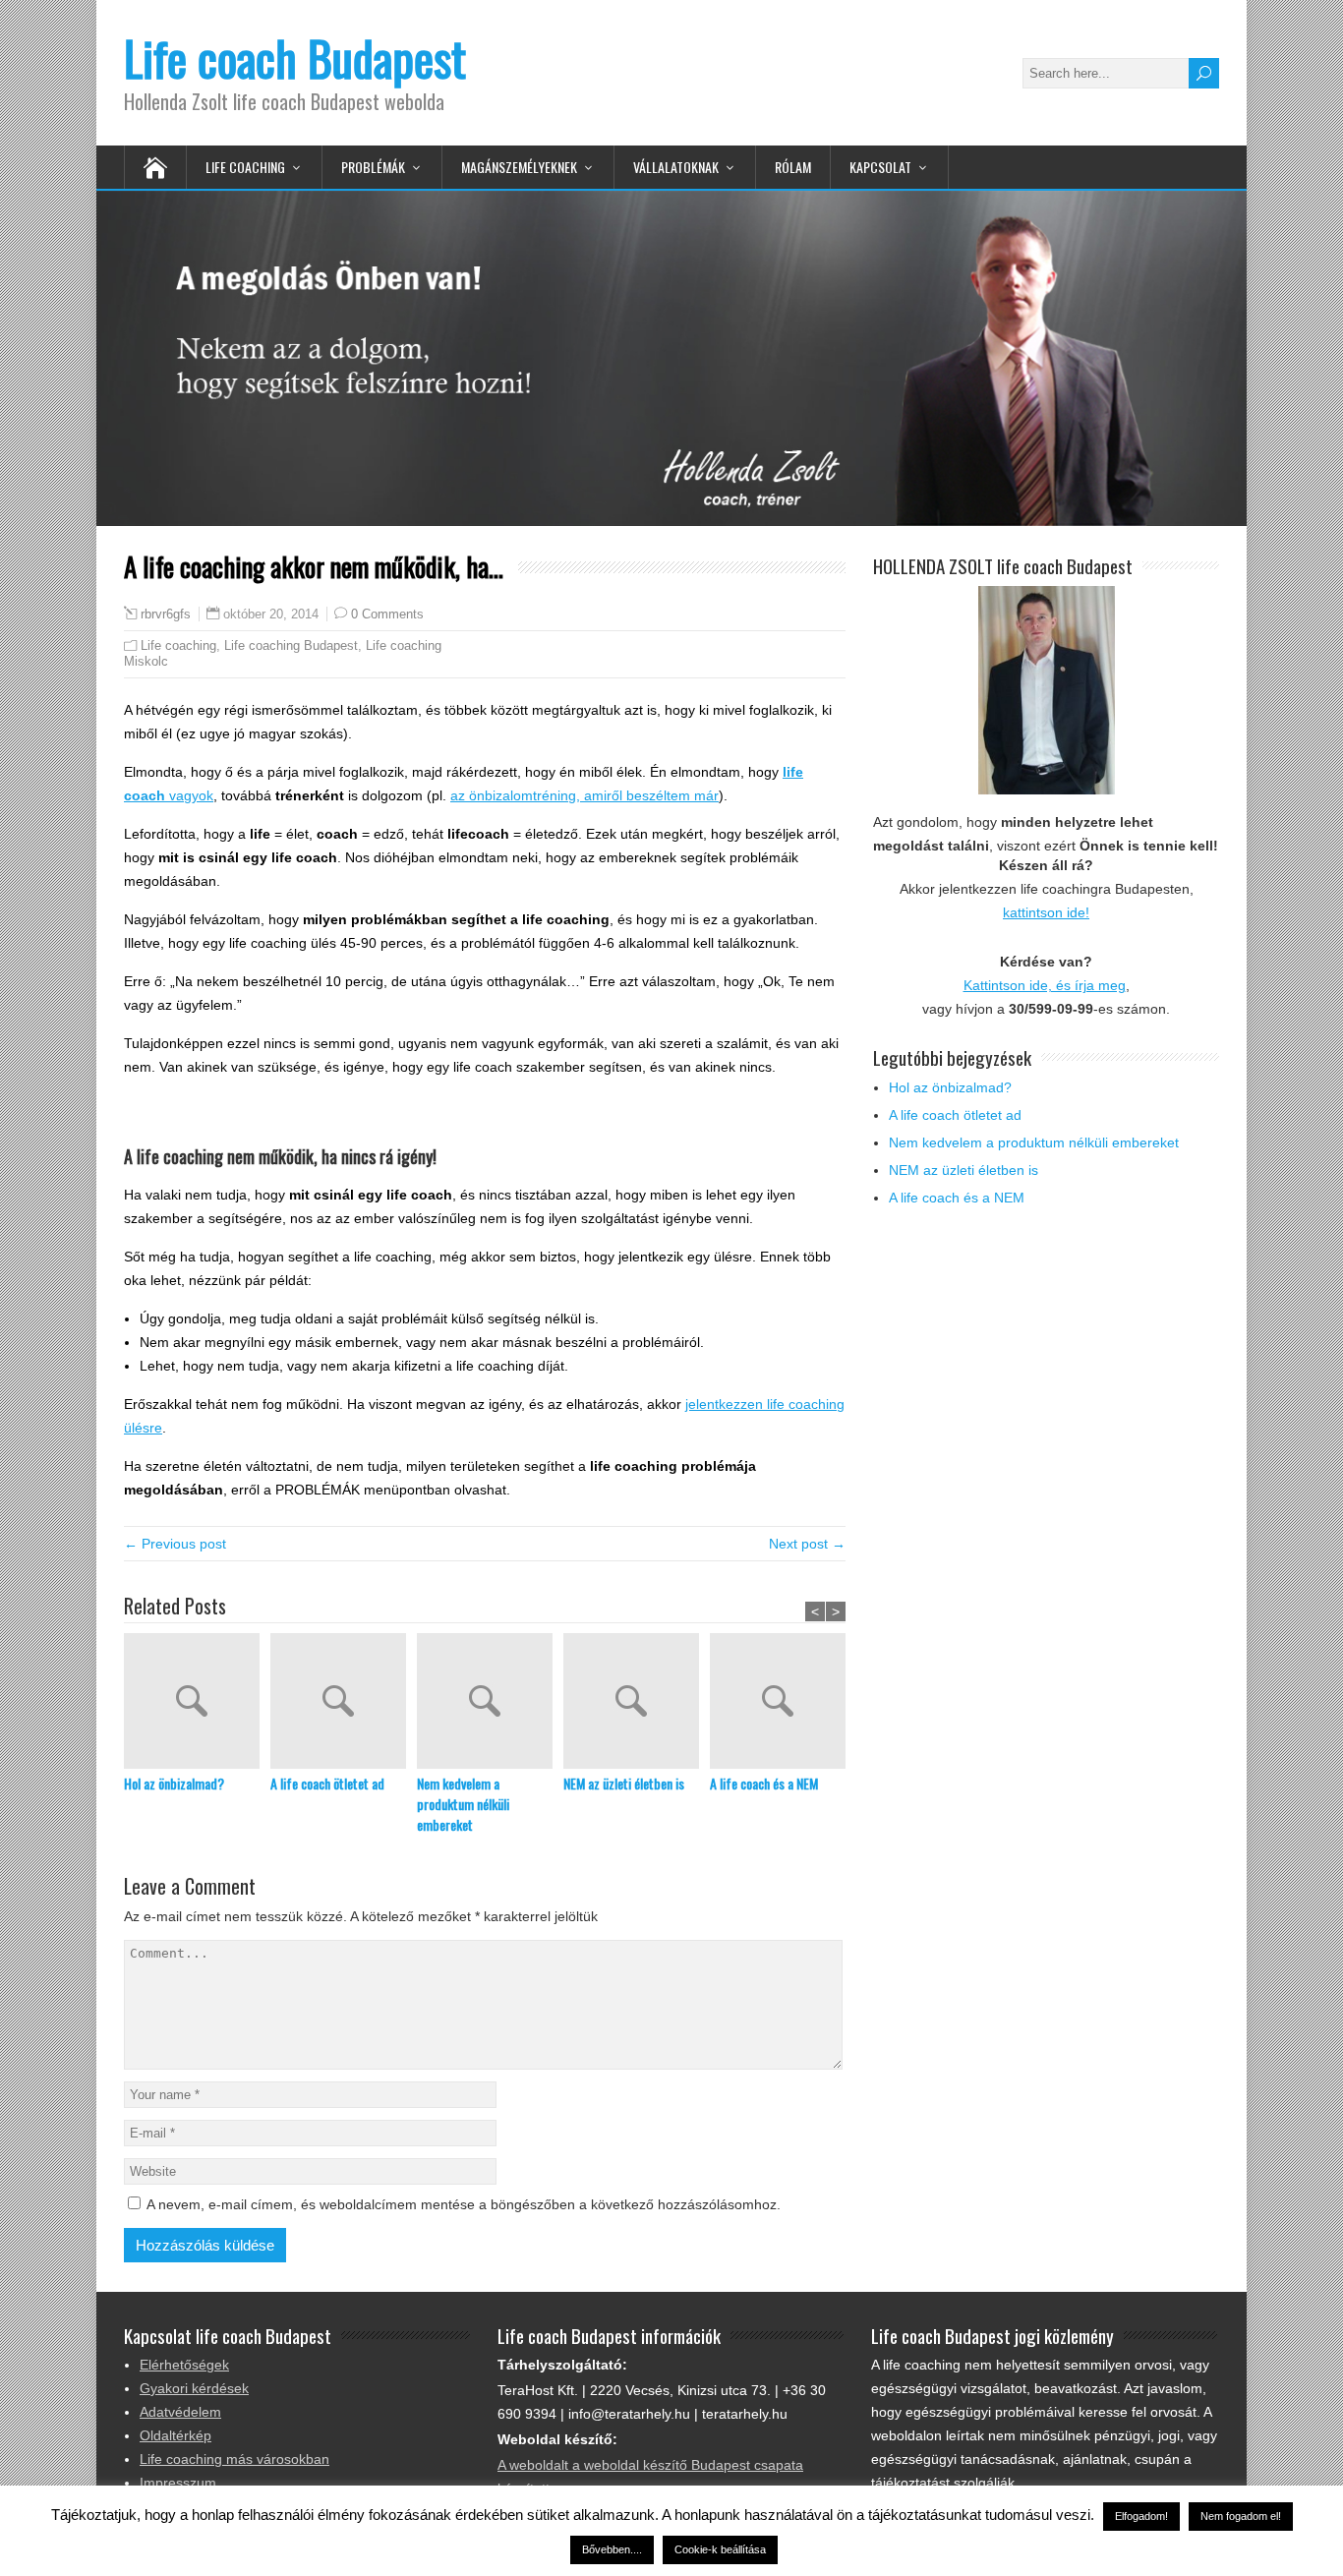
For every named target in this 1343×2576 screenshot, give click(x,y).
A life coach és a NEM (764, 1783)
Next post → (807, 1544)
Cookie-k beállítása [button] (720, 2549)
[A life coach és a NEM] (783, 1703)
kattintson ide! (1046, 912)
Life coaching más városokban (234, 2459)
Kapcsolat (880, 167)
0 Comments (387, 614)
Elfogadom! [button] (1141, 2516)
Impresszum (178, 2483)
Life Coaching (245, 167)
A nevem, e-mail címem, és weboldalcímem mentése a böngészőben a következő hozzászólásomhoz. (464, 2204)
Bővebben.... (612, 2549)
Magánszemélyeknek (519, 167)
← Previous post (175, 1544)
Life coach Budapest (295, 58)
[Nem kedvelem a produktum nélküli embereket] (490, 1703)
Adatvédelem (180, 2412)
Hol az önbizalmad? (174, 1783)
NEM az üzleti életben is (624, 1783)
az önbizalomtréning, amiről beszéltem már (584, 795)
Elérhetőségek (184, 2365)
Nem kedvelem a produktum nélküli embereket (463, 1804)
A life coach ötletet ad (327, 1783)
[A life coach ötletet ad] (344, 1703)
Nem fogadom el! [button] (1241, 2516)
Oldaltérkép (175, 2435)
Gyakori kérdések (194, 2388)
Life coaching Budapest (291, 645)
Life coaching (178, 645)
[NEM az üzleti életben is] (637, 1703)
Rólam (793, 167)
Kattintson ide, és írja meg (1045, 985)
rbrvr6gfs (166, 615)
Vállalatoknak (676, 167)
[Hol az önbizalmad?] (197, 1703)
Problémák (373, 167)
